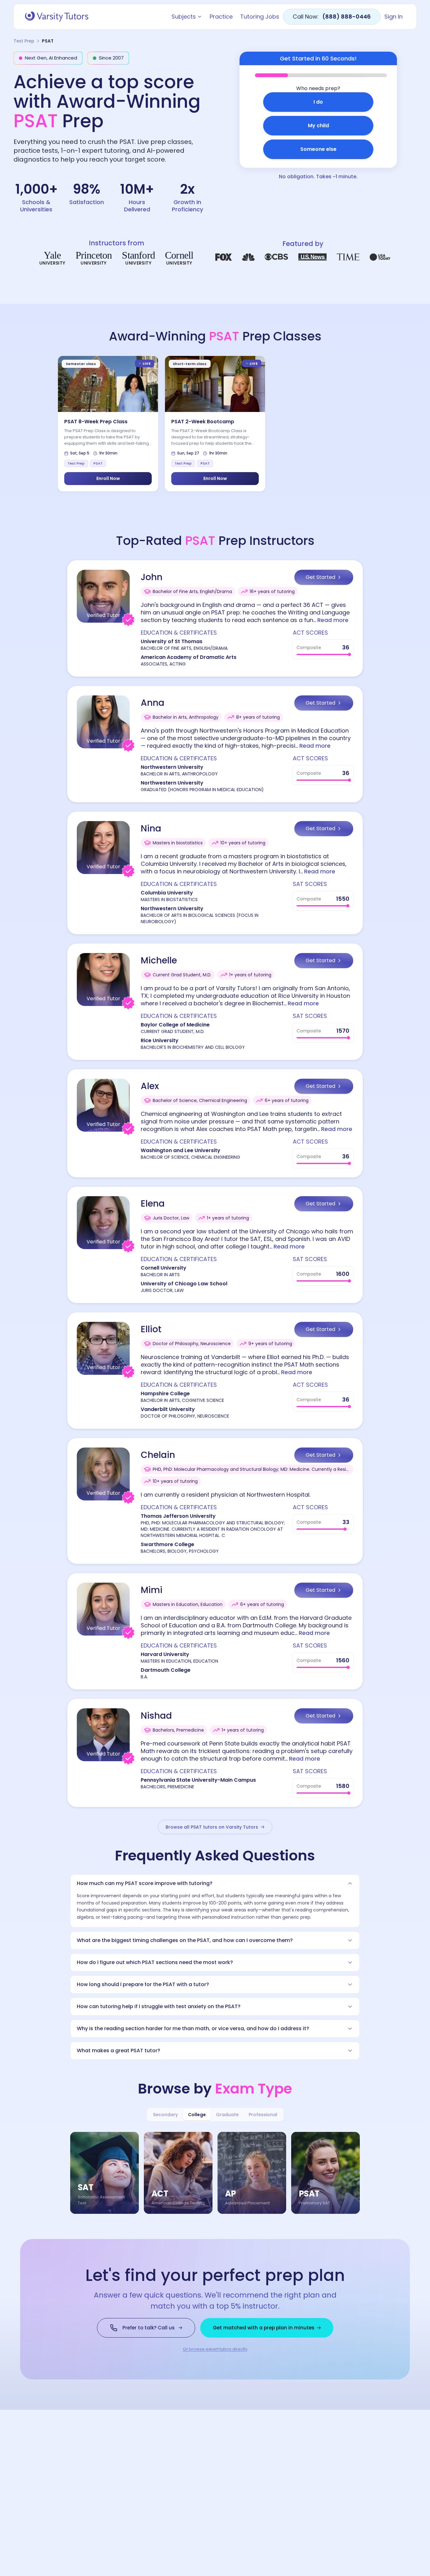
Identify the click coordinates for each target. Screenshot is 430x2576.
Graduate (227, 2115)
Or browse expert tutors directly (215, 2349)
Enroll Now (108, 478)
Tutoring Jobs (260, 17)
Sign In (393, 17)
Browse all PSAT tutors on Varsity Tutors (212, 1827)
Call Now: (332, 17)
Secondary (165, 2115)
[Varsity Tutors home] (57, 17)
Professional (263, 2115)
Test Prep (24, 41)
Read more (333, 620)
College (197, 2115)
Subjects (184, 17)
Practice (221, 17)
